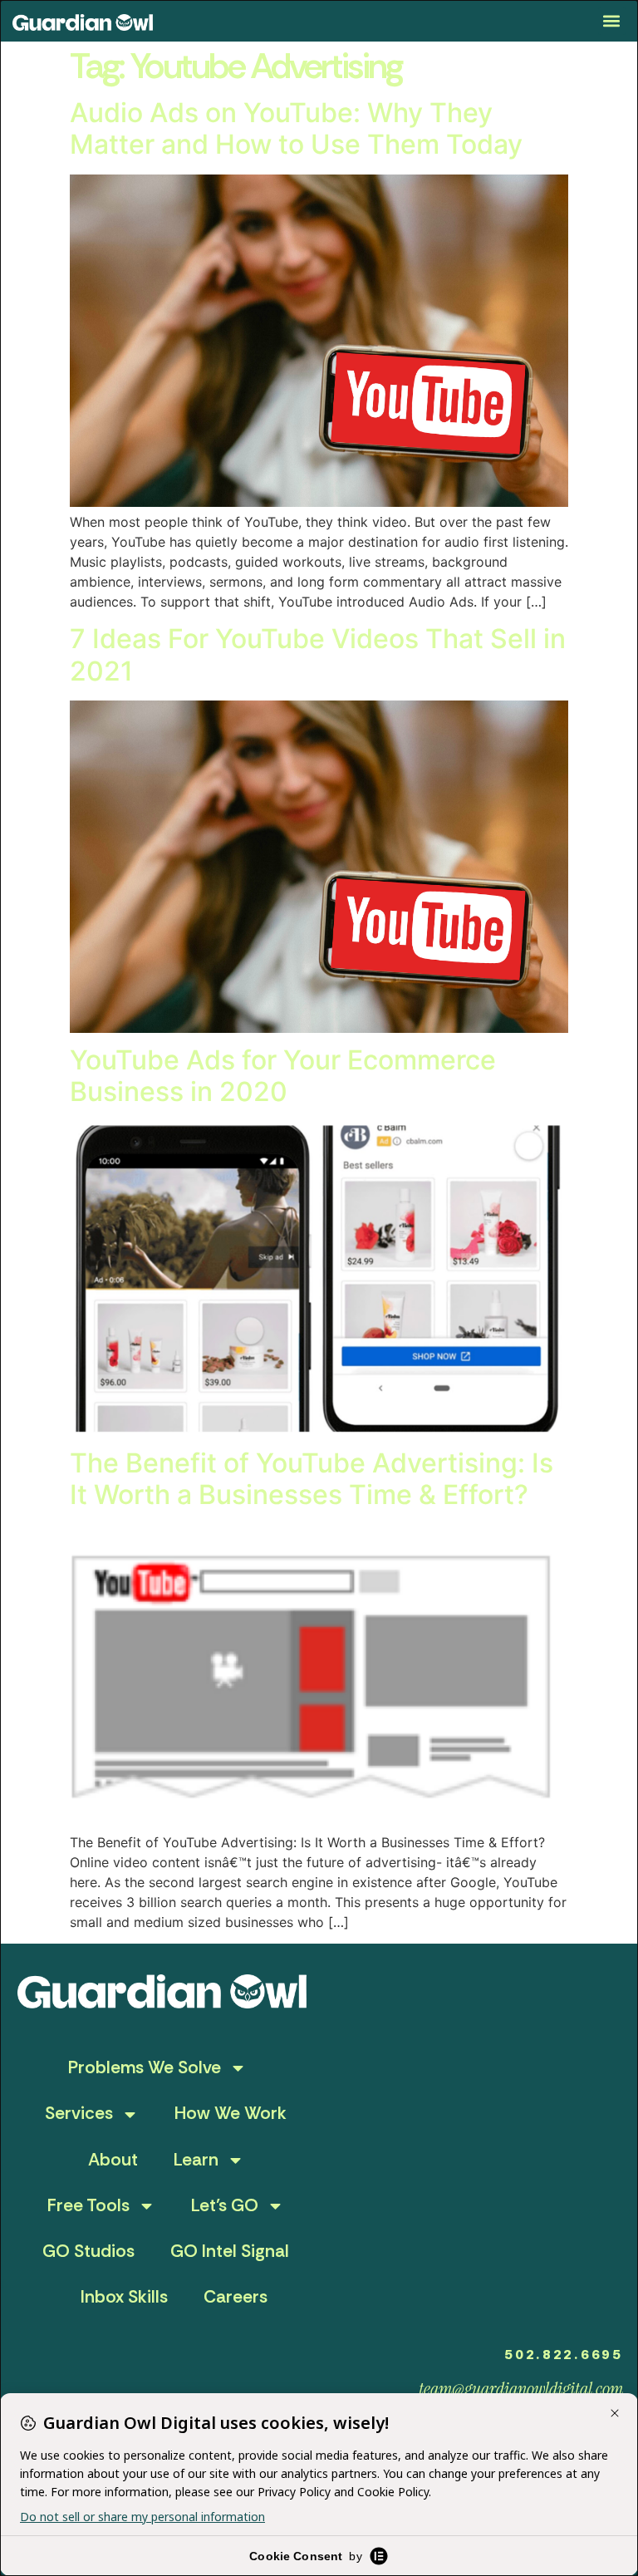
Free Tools (88, 2205)
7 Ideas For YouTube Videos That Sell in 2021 (318, 654)
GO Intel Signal (230, 2251)
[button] (612, 21)
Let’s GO (225, 2205)
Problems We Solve (145, 2067)
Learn (196, 2160)
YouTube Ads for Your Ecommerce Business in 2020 (283, 1076)
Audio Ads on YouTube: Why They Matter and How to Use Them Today (296, 128)
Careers (236, 2297)
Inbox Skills (124, 2297)
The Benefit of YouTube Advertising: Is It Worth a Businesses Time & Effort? (312, 1479)
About (113, 2160)
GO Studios (88, 2251)
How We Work (231, 2113)
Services (79, 2113)
